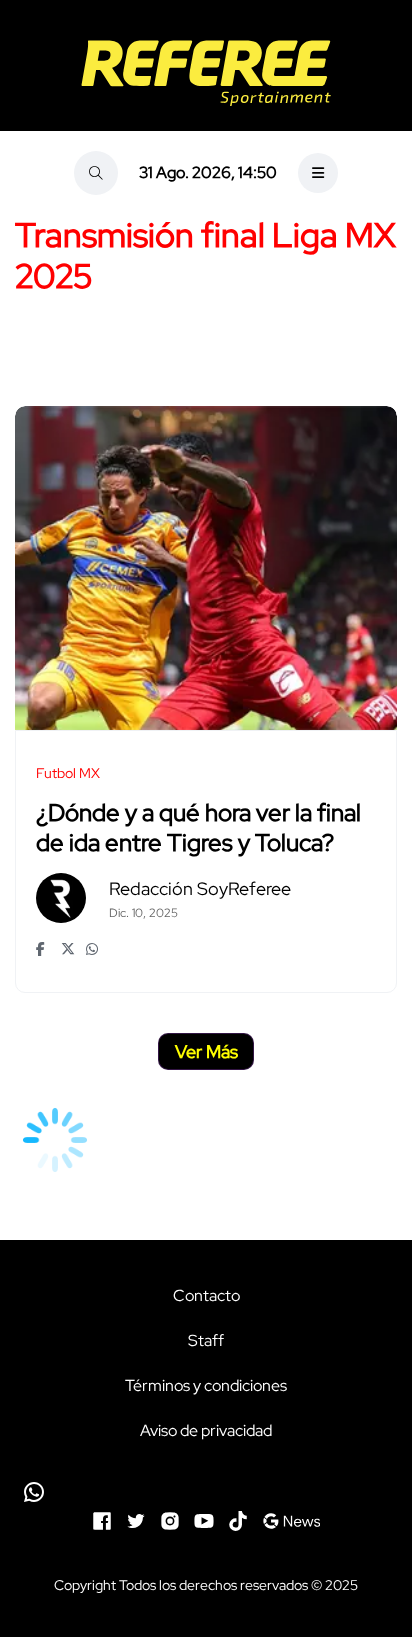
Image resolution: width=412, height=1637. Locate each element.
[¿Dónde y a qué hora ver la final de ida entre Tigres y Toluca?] (206, 568)
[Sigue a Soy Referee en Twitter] (136, 1518)
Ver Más (206, 1051)
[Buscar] (96, 173)
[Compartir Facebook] (43, 949)
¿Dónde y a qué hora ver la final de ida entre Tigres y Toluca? (198, 827)
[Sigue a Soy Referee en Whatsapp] (206, 1492)
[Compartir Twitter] (68, 949)
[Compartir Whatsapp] (93, 949)
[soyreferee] (206, 73)
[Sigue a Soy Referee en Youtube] (204, 1518)
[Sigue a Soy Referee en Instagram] (170, 1518)
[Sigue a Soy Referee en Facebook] (102, 1518)
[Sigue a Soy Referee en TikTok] (238, 1518)
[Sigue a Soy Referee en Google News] (291, 1518)
